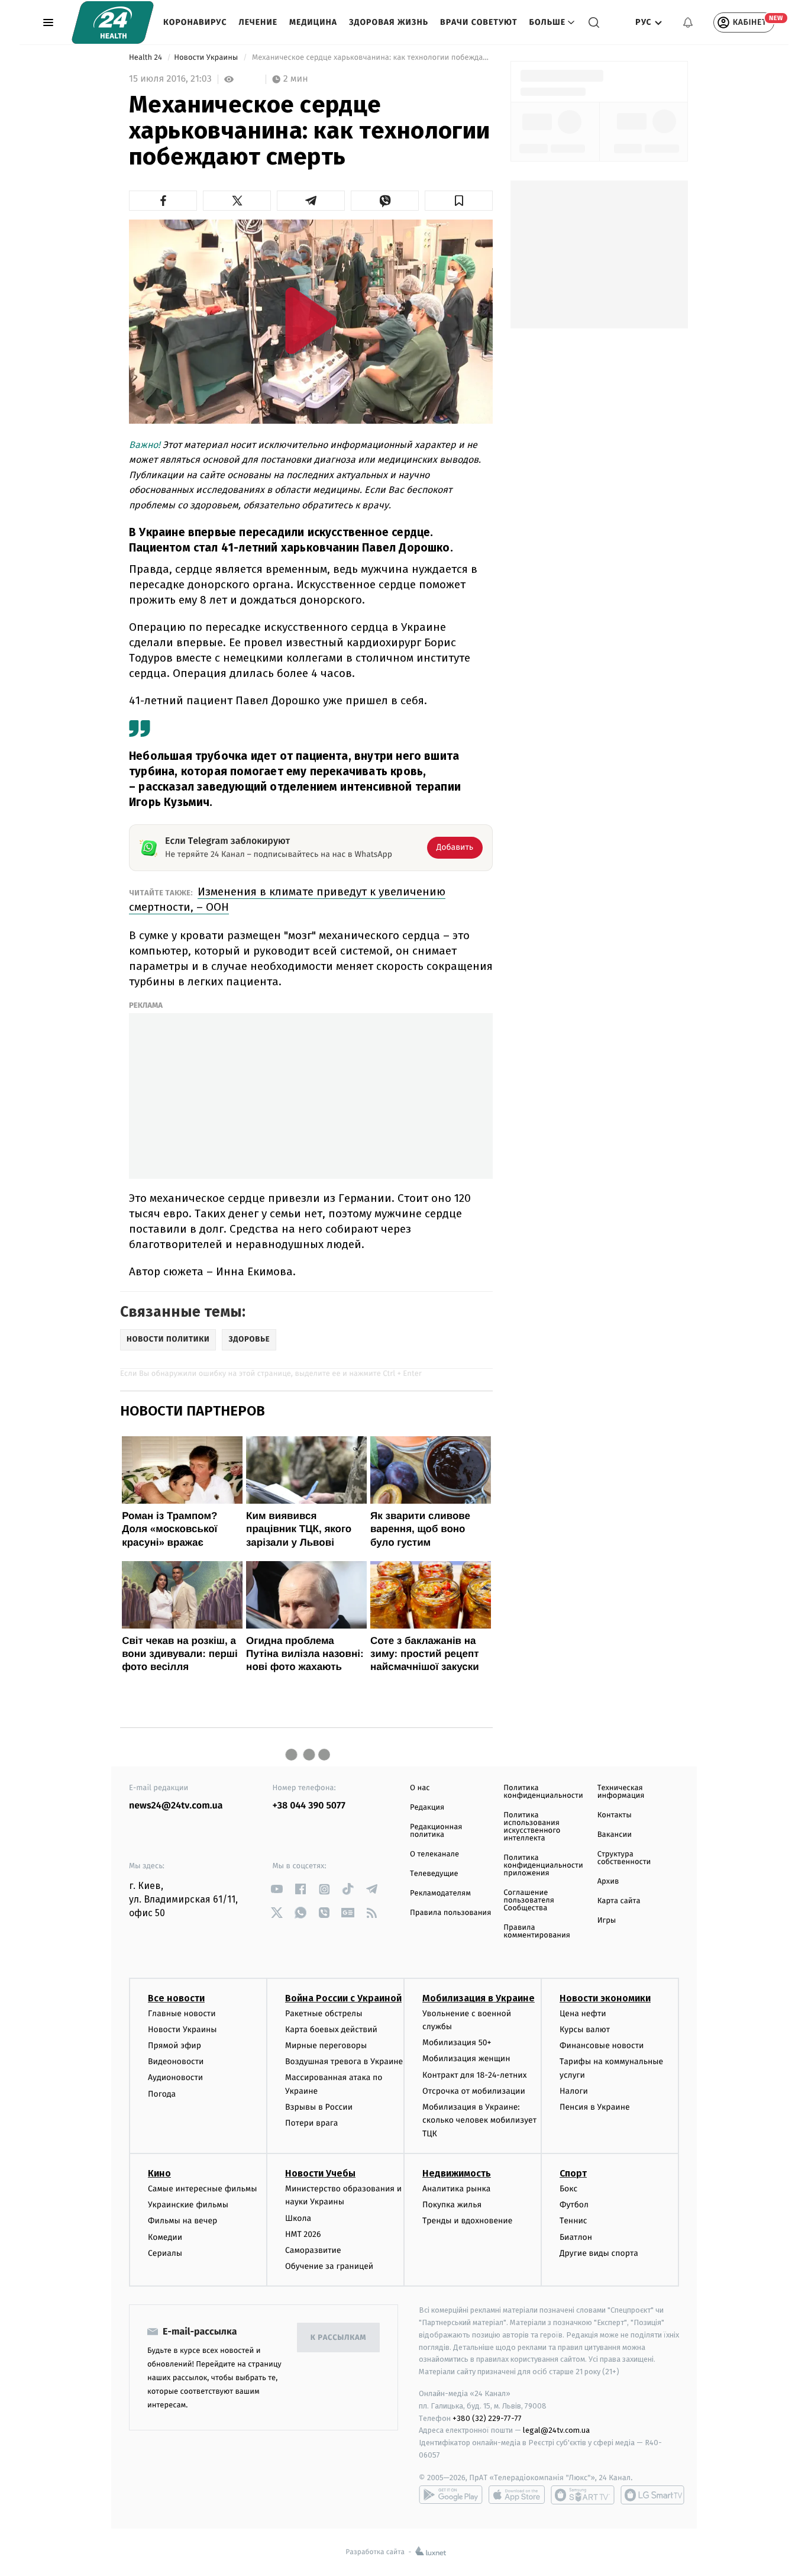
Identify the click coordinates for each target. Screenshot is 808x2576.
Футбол (574, 2205)
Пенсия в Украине (595, 2107)
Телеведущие (434, 1874)
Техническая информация (621, 1792)
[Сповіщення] (688, 22)
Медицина (313, 22)
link (277, 1889)
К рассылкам (338, 2338)
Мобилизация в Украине (479, 1998)
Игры (607, 1921)
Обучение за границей (329, 2266)
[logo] (113, 22)
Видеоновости (176, 2061)
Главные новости (182, 2014)
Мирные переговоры (326, 2045)
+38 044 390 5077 (309, 1806)
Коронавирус (195, 22)
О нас (420, 1788)
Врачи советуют (479, 22)
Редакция (427, 1808)
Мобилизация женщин (466, 2058)
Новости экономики (605, 1998)
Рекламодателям (440, 1893)
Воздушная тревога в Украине (344, 2061)
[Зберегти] (459, 201)
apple (517, 2495)
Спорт (573, 2173)
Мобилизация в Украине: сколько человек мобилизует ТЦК (479, 2120)
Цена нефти (583, 2014)
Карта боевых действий (331, 2029)
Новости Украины (207, 58)
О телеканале (434, 1854)
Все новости (176, 1998)
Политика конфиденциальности (543, 1792)
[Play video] (311, 320)
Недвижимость (457, 2173)
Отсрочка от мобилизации (474, 2091)
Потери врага (311, 2123)
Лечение (258, 22)
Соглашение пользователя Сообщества (529, 1900)
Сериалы (165, 2253)
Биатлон (576, 2237)
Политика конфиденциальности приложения (543, 1866)
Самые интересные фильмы (202, 2189)
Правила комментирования (537, 1932)
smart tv (583, 2495)
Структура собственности (624, 1858)
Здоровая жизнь (389, 22)
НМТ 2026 (303, 2234)
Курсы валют (585, 2029)
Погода (162, 2094)
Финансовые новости (602, 2045)
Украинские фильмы (188, 2205)
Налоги (574, 2091)
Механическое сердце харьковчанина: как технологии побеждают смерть (371, 58)
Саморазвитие (313, 2250)
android (451, 2495)
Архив (608, 1882)
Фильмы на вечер (182, 2221)
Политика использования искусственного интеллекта (532, 1827)
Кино (159, 2173)
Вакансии (615, 1835)
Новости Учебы (320, 2173)
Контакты (615, 1815)
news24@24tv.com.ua (176, 1806)
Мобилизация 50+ (457, 2043)
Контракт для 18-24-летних (475, 2075)
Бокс (568, 2189)
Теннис (573, 2221)
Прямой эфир (174, 2045)
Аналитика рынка (457, 2189)
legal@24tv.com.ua (556, 2430)
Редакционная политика (436, 1831)
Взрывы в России (319, 2107)
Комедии (165, 2237)
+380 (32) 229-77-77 (487, 2418)
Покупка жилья (452, 2205)
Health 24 (146, 58)
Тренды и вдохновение (467, 2221)
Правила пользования (450, 1913)
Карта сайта (619, 1901)
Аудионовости (175, 2077)
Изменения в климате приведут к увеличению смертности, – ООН (287, 899)
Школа (298, 2218)
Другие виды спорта (599, 2253)
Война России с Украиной (343, 1998)
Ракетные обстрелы (324, 2014)
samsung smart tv (652, 2495)
